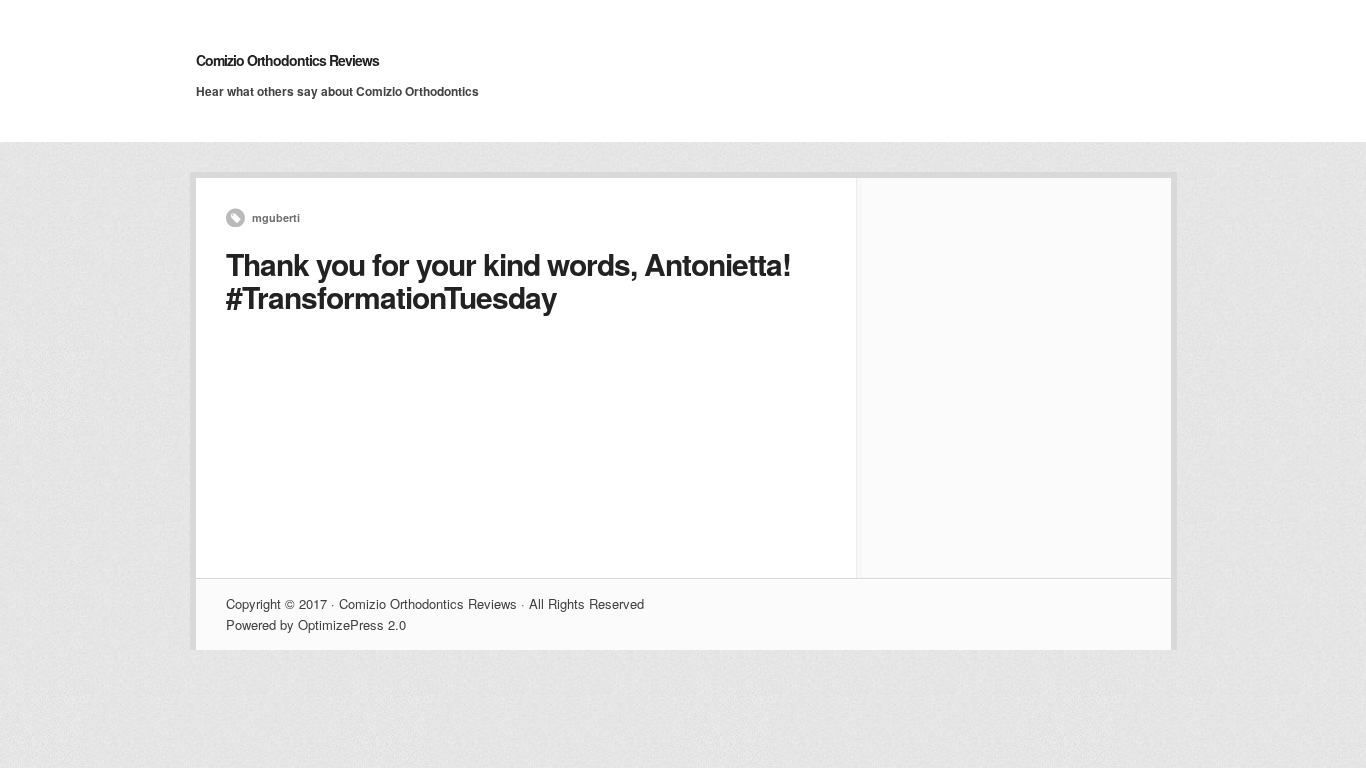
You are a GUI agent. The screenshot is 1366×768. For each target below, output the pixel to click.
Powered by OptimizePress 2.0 (316, 624)
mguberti (276, 217)
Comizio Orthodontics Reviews (287, 60)
